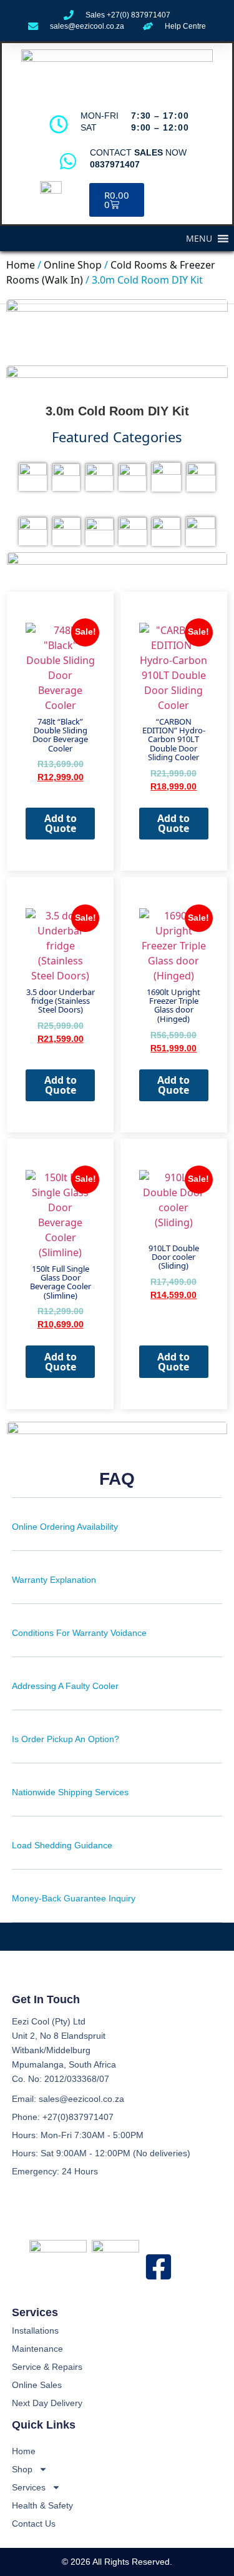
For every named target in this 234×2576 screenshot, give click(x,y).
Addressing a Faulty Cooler (65, 1686)
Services (29, 2487)
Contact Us (34, 2524)
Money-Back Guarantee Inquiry (74, 1898)
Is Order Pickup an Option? (66, 1739)
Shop (22, 2469)
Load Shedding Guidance (62, 1845)
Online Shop (73, 265)
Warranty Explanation (54, 1580)
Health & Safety (42, 2505)
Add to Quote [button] (61, 823)
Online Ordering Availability (65, 1527)
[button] (199, 239)
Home (21, 265)
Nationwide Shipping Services (70, 1792)
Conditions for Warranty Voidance (79, 1633)
